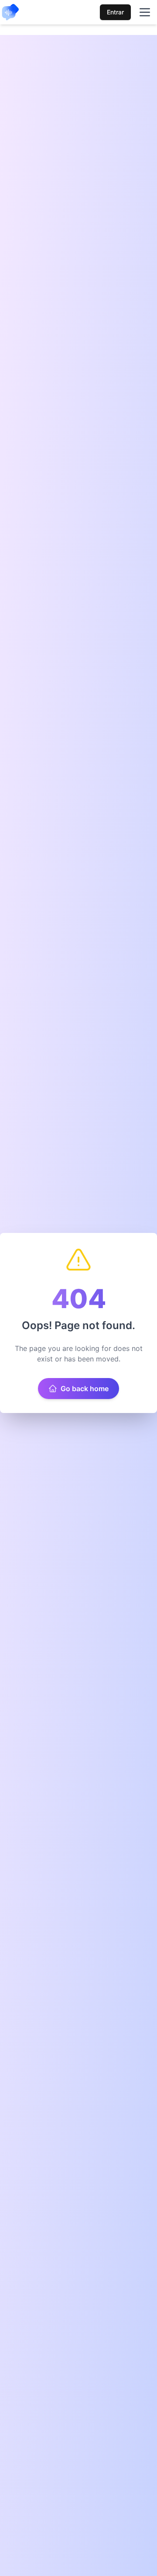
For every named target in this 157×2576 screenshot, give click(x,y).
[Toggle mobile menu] (145, 12)
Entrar (115, 12)
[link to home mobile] (10, 12)
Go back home (85, 1389)
